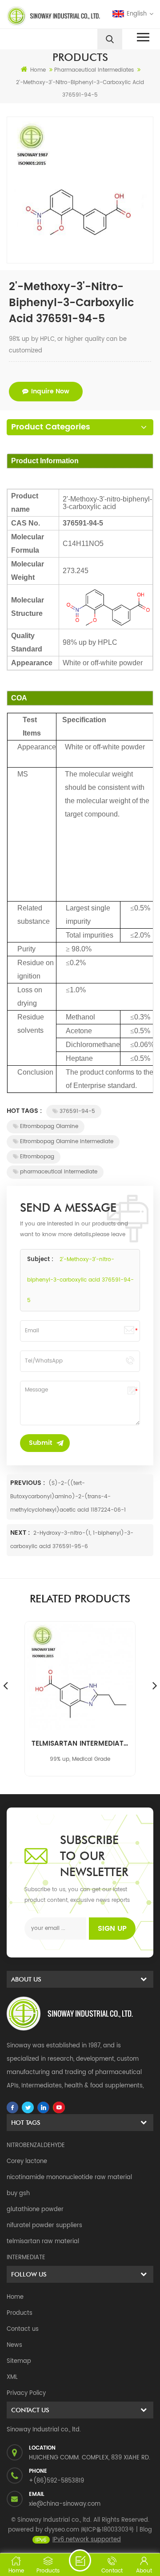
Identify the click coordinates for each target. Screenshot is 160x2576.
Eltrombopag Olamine (49, 1126)
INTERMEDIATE (26, 2258)
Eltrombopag (37, 1157)
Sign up (112, 1929)
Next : (21, 1533)
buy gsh (18, 2194)
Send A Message (80, 2560)
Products (20, 2313)
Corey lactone (27, 2161)
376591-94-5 (77, 1111)
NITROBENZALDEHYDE (36, 2145)
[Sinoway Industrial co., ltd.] (42, 16)
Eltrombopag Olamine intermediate (67, 1142)
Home (38, 70)
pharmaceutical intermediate (59, 1172)
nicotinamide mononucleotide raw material (69, 2178)
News (14, 2345)
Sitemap (19, 2361)
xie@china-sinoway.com (65, 2504)
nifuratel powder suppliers (44, 2226)
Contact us (23, 2329)
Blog (146, 2530)
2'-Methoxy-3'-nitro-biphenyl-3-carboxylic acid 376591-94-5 (80, 1280)
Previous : (28, 1483)
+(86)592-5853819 (56, 2481)
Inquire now (50, 391)
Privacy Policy (26, 2393)
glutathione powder (35, 2210)
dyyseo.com (62, 2530)
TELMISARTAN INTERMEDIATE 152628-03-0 (80, 1744)
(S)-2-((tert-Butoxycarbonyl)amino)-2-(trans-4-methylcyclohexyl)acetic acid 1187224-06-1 (68, 1497)
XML (12, 2377)
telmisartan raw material (43, 2242)
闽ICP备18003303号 (108, 2530)
